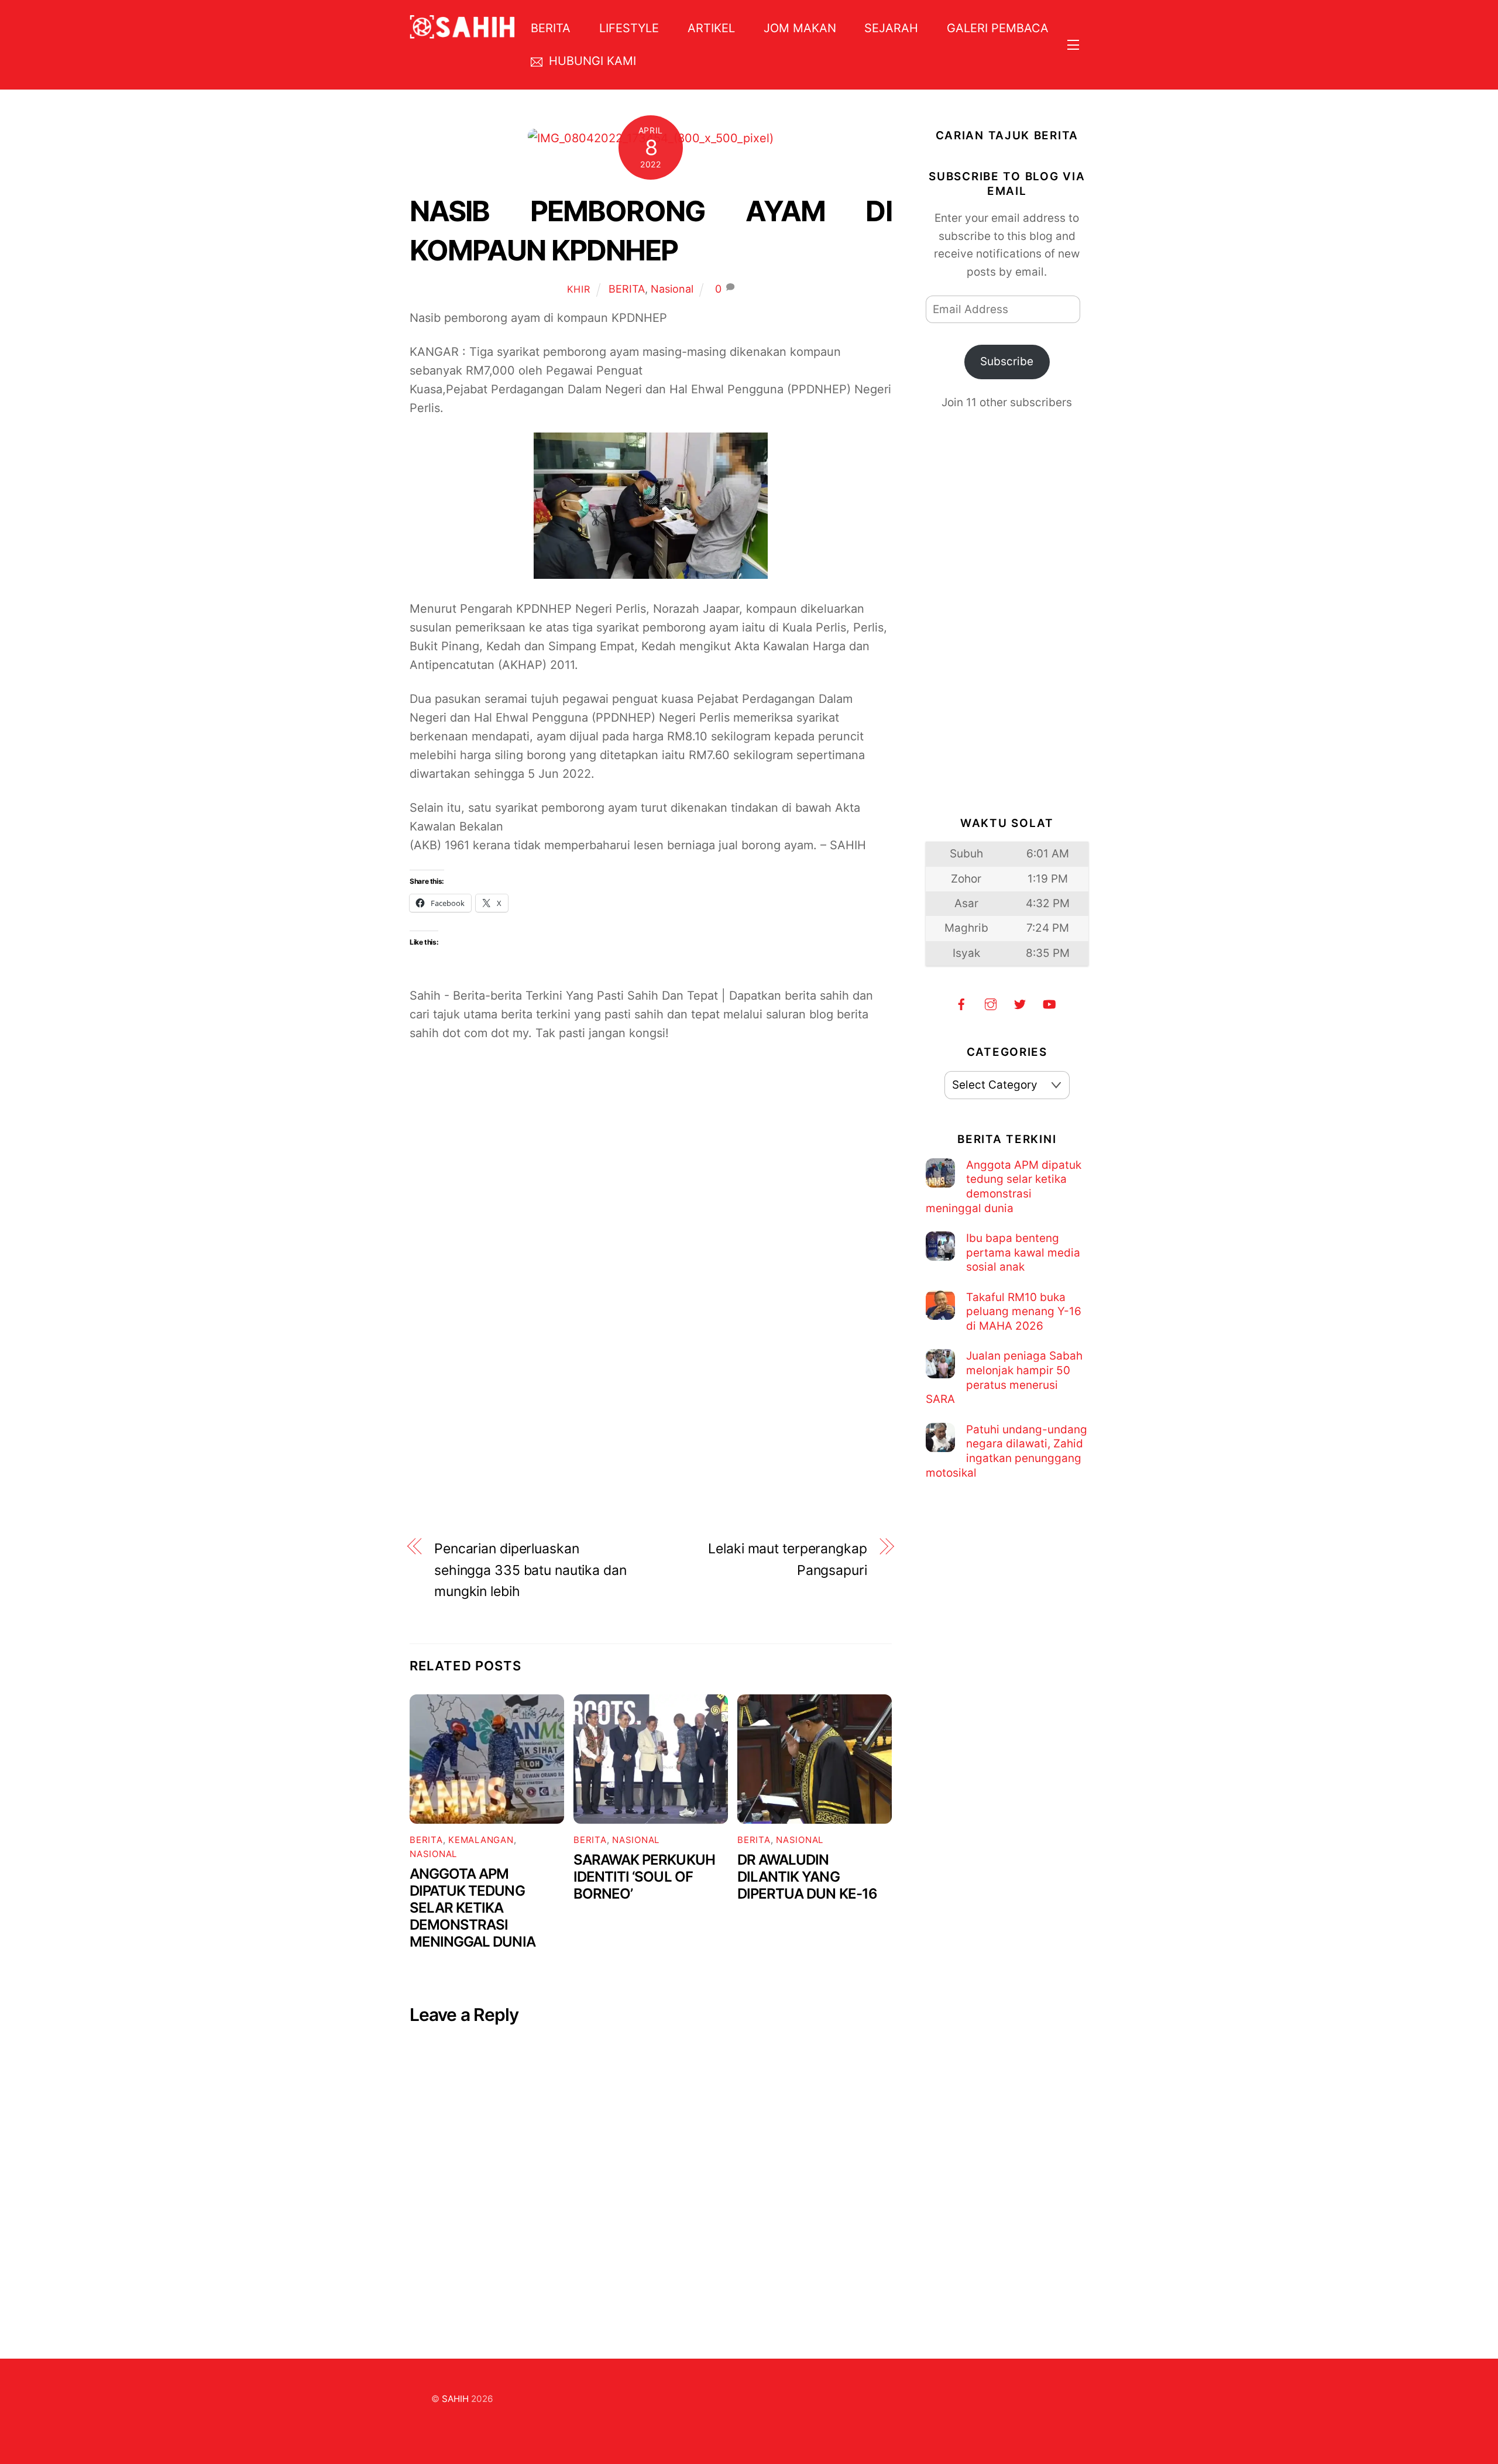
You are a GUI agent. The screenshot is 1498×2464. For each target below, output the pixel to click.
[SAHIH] (462, 31)
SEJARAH (891, 28)
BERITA (551, 28)
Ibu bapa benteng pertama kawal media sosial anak (1023, 1252)
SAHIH (455, 2399)
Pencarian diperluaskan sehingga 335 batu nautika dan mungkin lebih (530, 1570)
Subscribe (1007, 361)
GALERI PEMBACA (998, 28)
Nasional (672, 289)
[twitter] (1020, 1003)
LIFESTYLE (629, 28)
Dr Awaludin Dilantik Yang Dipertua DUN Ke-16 (807, 1877)
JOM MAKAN (800, 28)
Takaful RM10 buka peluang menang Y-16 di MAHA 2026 (1024, 1312)
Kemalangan (481, 1840)
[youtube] (1049, 1003)
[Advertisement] (651, 1197)
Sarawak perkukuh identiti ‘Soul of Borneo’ (644, 1877)
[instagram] (991, 1003)
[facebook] (961, 1003)
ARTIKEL (711, 28)
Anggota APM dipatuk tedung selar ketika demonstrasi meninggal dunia (473, 1908)
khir (579, 289)
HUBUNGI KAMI (591, 61)
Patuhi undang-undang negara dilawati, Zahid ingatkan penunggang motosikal (1006, 1451)
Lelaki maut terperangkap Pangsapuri (787, 1559)
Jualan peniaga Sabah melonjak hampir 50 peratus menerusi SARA (1004, 1377)
